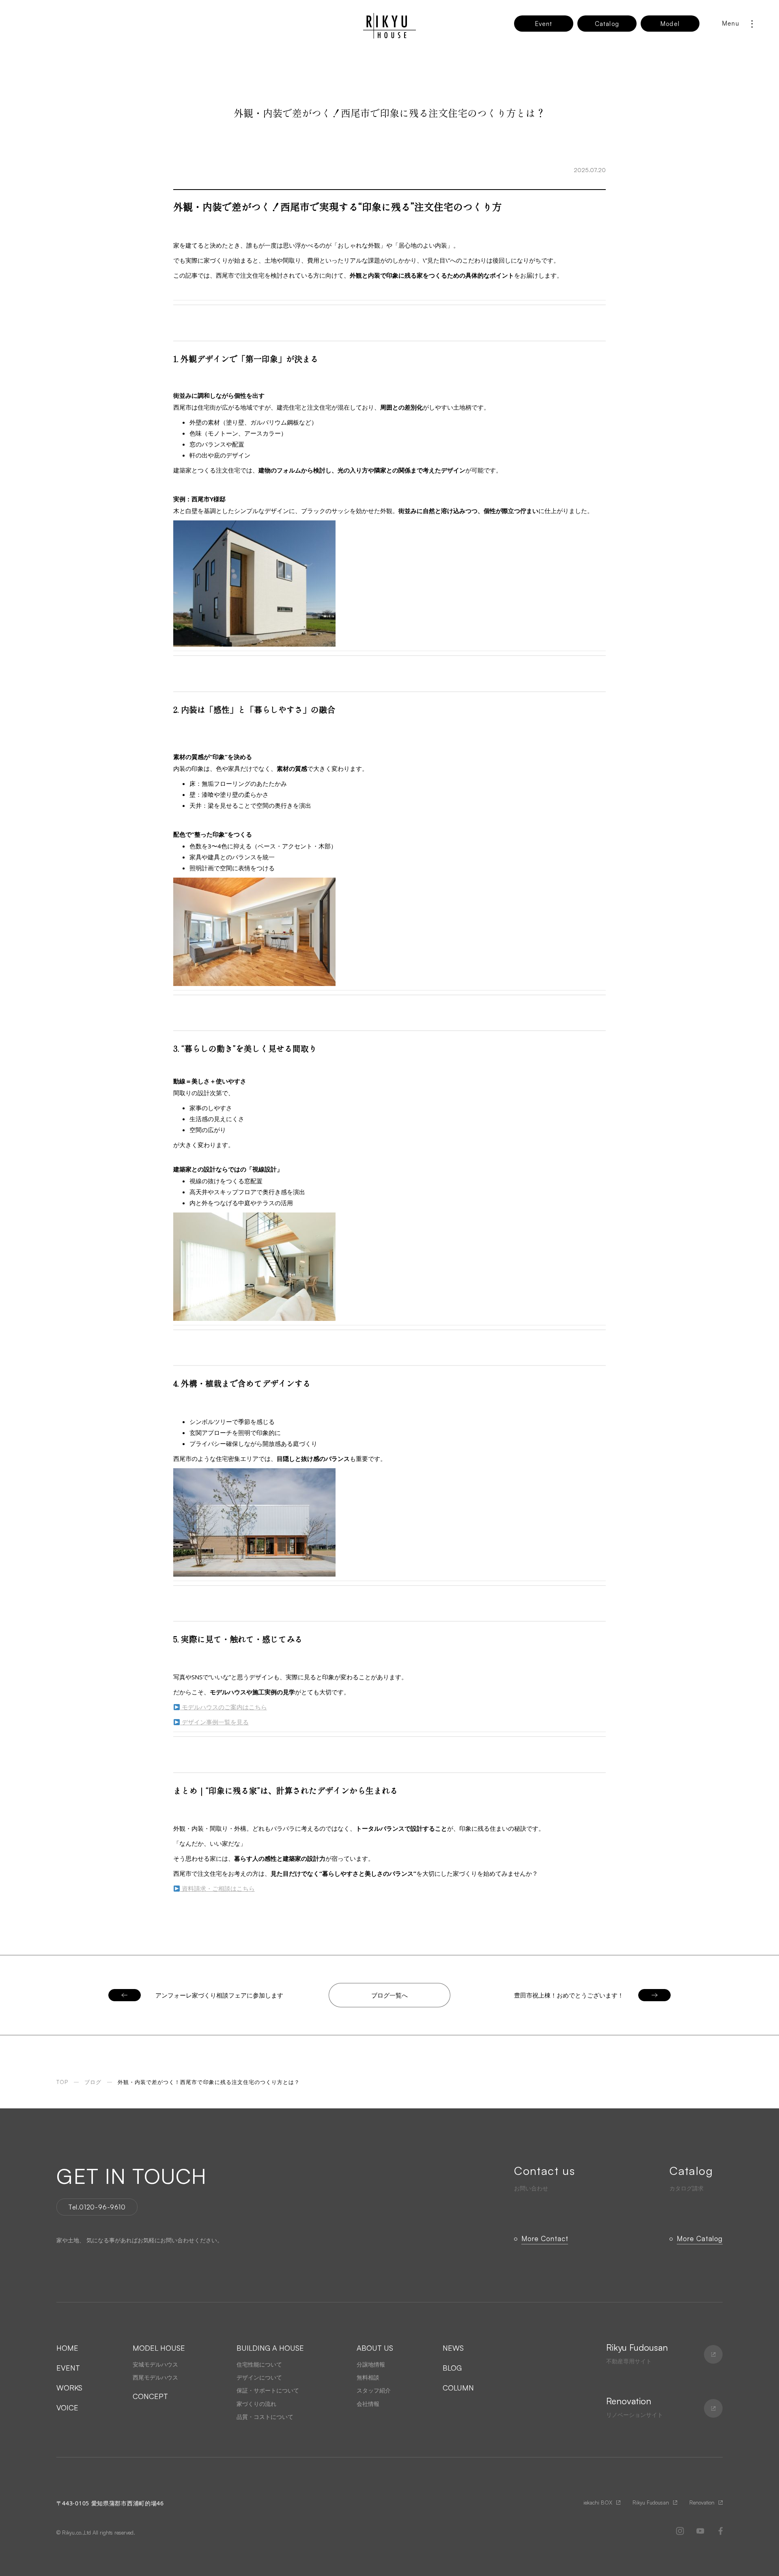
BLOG (452, 2368)
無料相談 (368, 2377)
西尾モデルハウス (155, 2377)
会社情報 (368, 2404)
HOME (67, 2348)
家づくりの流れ (256, 2404)
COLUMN (458, 2388)
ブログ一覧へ (389, 1995)
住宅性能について (259, 2364)
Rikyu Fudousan (651, 2503)
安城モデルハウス (155, 2364)
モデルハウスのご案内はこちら (224, 1707)
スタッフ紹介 (374, 2390)
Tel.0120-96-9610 (97, 2207)
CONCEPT (150, 2396)
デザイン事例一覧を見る (214, 1722)
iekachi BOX (598, 2503)
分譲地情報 (371, 2364)
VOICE (67, 2408)
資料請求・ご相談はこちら (217, 1888)
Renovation (702, 2503)
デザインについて (259, 2377)
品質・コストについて (265, 2417)
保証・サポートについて (268, 2390)
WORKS (69, 2388)
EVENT (68, 2368)
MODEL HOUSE (159, 2348)
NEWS (453, 2348)
